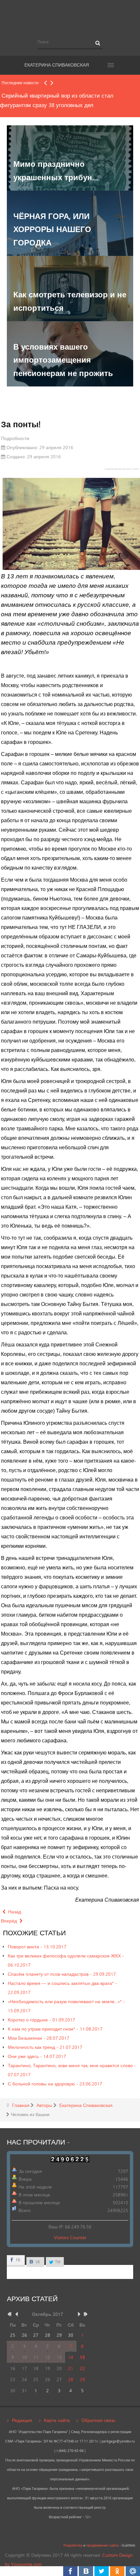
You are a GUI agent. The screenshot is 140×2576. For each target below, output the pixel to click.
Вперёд (10, 1921)
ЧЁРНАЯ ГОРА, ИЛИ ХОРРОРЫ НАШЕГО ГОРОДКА (52, 229)
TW (57, 2262)
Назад (14, 1912)
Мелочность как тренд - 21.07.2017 (45, 2047)
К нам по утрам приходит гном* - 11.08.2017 (55, 2029)
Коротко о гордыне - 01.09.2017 (42, 2020)
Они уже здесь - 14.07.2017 (37, 2056)
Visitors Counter (70, 2237)
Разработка (73, 2545)
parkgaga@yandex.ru (118, 2441)
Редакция (22, 2420)
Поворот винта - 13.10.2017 (37, 1947)
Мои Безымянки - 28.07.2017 (39, 2038)
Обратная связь (98, 2420)
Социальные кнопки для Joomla (122, 469)
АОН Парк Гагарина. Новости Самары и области (70, 17)
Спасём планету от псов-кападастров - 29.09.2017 (62, 1974)
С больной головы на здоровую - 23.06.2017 (55, 2084)
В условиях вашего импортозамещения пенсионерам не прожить (63, 360)
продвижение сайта (102, 2545)
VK (37, 2262)
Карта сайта (57, 2420)
